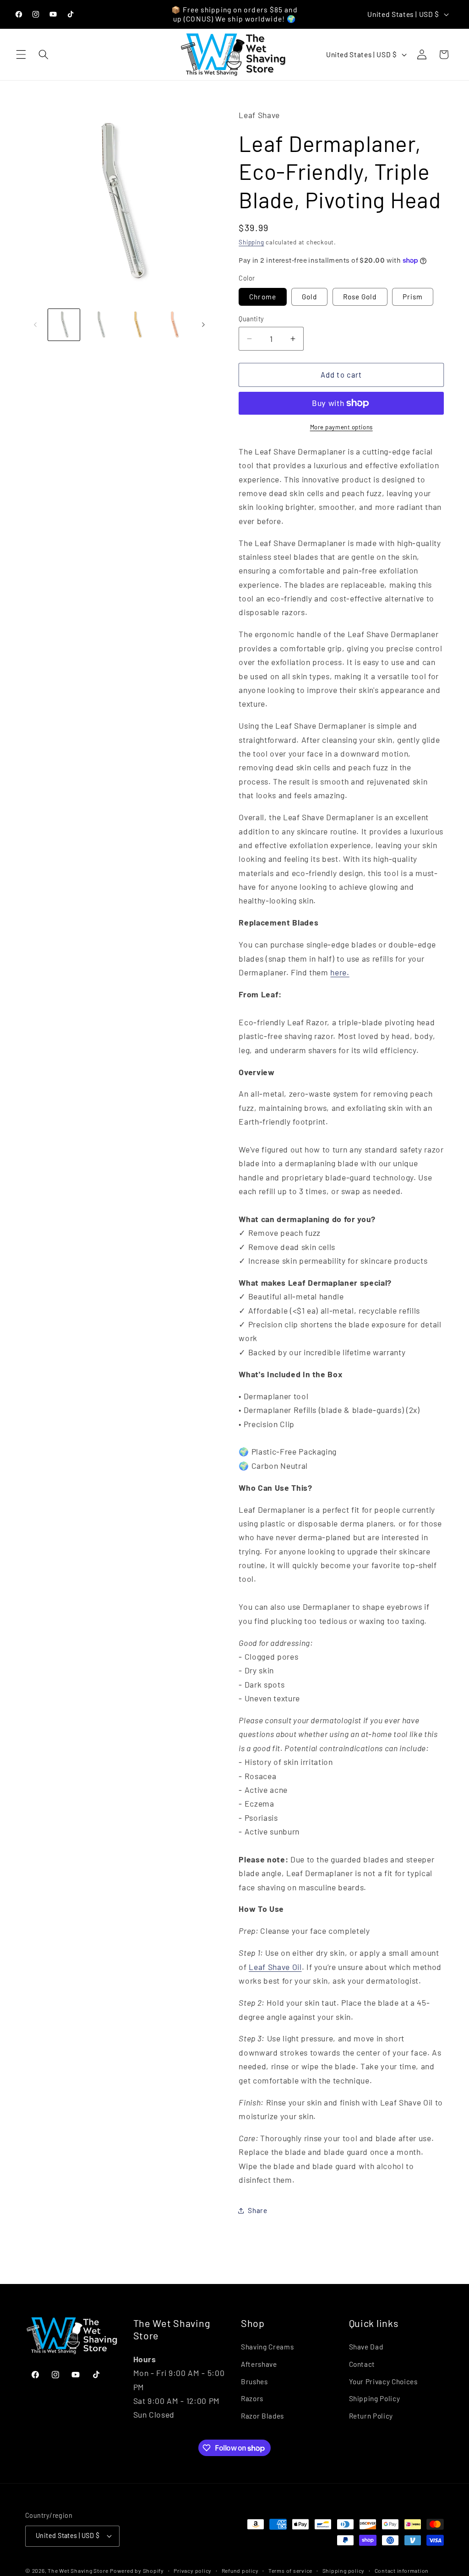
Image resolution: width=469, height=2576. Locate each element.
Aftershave (259, 2364)
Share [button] (257, 2210)
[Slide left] (35, 325)
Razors (252, 2398)
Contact (362, 2364)
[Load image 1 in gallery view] (64, 325)
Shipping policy (344, 2571)
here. (340, 972)
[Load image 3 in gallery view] (137, 325)
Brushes (254, 2381)
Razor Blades (262, 2416)
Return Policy (371, 2416)
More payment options (341, 427)
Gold (309, 297)
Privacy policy (193, 2571)
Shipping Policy (375, 2398)
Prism (413, 297)
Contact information (402, 2571)
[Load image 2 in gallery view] (101, 325)
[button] (21, 54)
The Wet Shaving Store (78, 2571)
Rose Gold (360, 297)
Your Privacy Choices (383, 2381)
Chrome (263, 297)
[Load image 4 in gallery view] (174, 325)
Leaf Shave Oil (275, 1967)
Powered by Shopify (137, 2571)
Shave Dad (366, 2347)
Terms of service (290, 2571)
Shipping (251, 242)
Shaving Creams (267, 2347)
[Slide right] (203, 325)
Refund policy (240, 2571)
